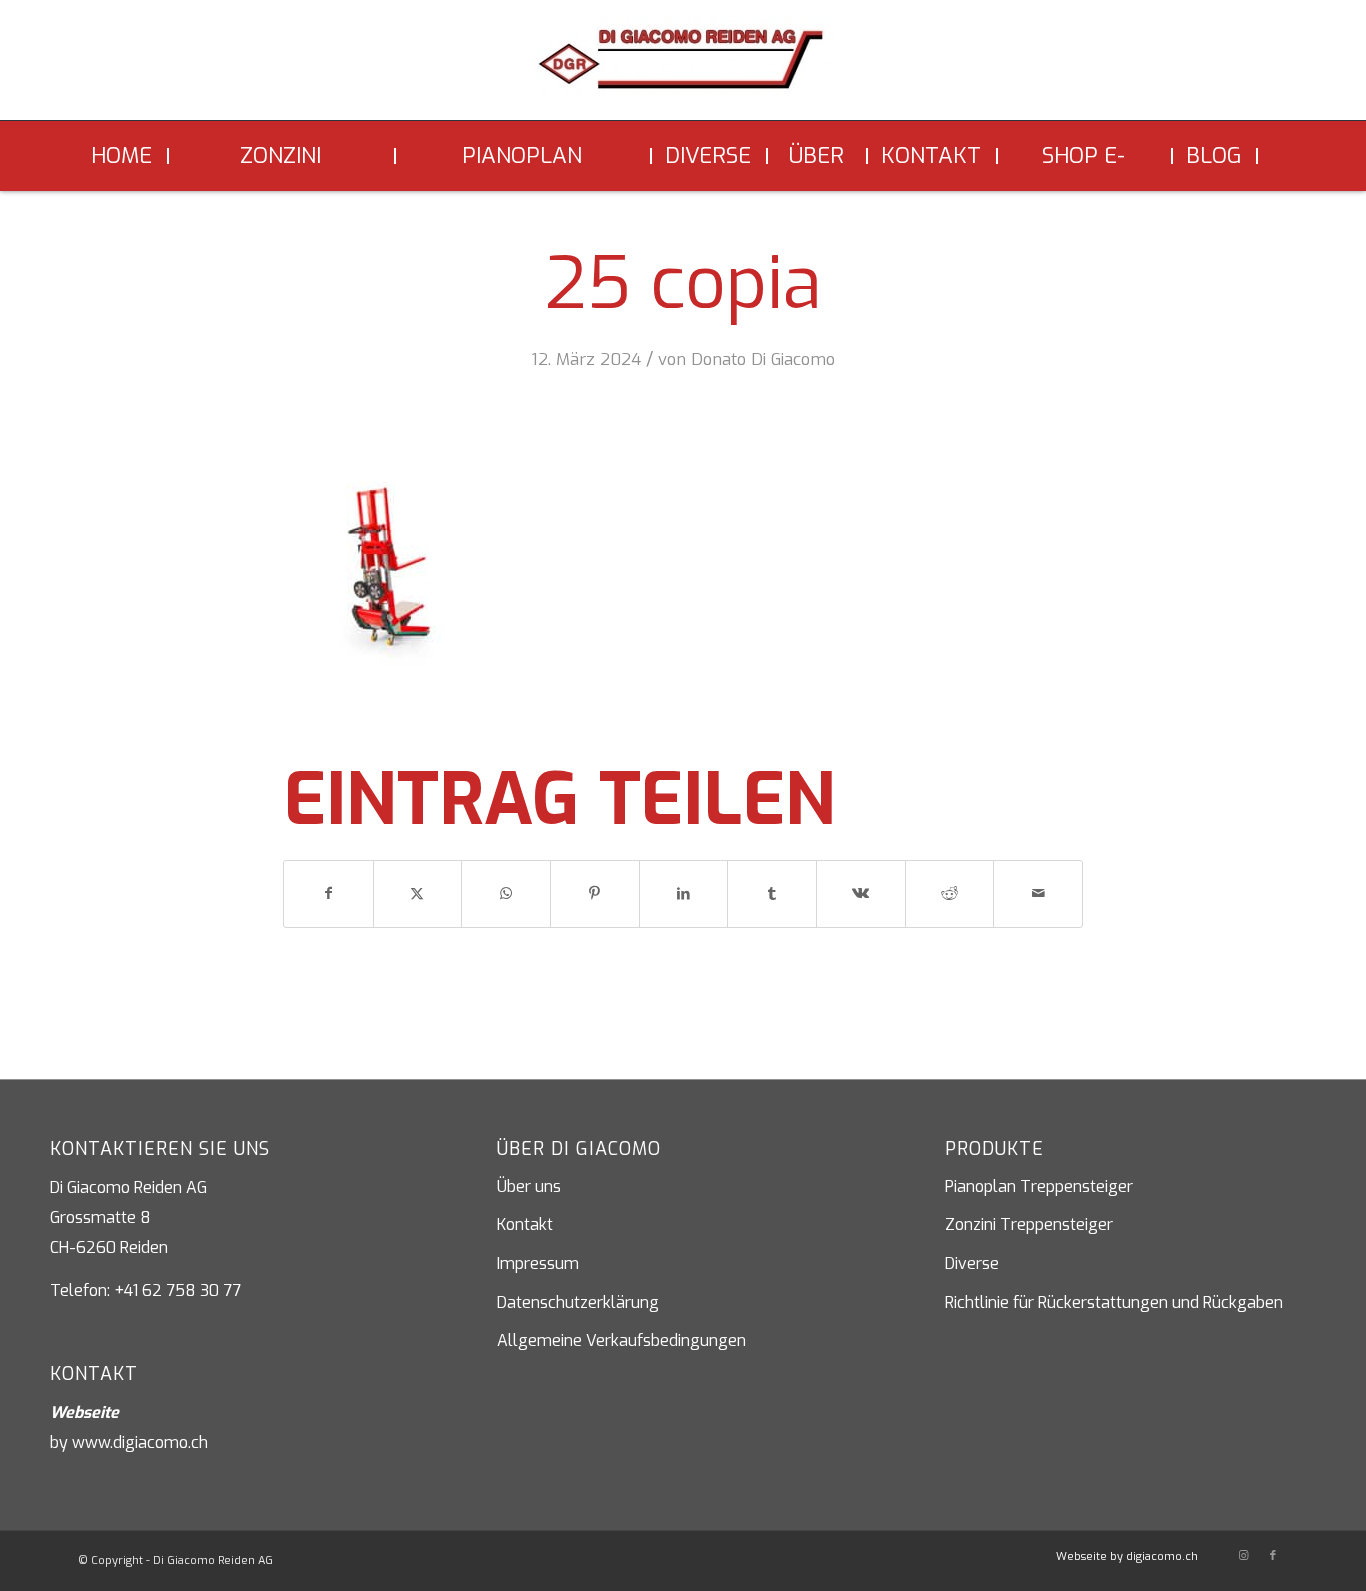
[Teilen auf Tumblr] (772, 893)
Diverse (972, 1263)
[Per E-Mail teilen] (1038, 893)
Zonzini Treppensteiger (1029, 1224)
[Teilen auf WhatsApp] (506, 893)
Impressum (538, 1263)
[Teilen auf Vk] (861, 893)
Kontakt (525, 1224)
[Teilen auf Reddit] (950, 893)
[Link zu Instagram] (1243, 1556)
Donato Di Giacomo (763, 359)
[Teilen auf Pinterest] (595, 893)
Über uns (529, 1186)
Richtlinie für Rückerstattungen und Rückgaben (1114, 1302)
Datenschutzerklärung (578, 1302)
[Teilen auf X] (418, 893)
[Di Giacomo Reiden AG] (683, 68)
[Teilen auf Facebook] (328, 893)
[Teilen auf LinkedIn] (684, 893)
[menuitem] (123, 156)
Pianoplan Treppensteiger (1039, 1186)
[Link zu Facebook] (1273, 1556)
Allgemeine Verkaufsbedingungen (621, 1340)
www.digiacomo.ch (140, 1442)
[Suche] (1273, 156)
